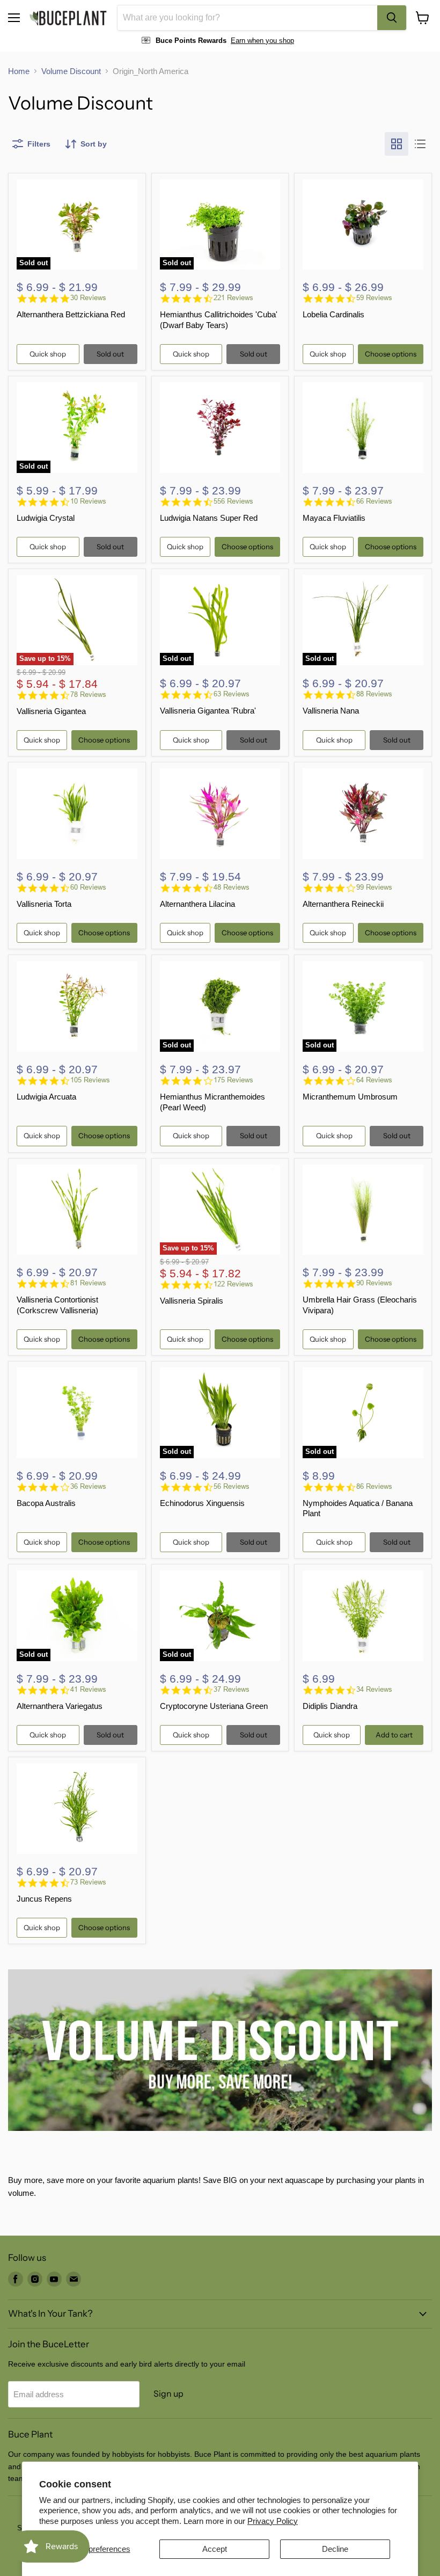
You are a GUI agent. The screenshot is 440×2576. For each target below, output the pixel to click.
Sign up (168, 2394)
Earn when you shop (262, 41)
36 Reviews (88, 1486)
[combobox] (247, 18)
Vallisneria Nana (331, 711)
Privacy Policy (273, 2521)
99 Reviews (374, 887)
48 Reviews (232, 887)
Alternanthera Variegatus (60, 1706)
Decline (335, 2549)
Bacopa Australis (46, 1503)
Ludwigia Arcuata (46, 1097)
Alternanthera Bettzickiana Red (71, 314)
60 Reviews (88, 887)
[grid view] (397, 144)
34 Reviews (374, 1689)
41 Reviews (88, 1689)
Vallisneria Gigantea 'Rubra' (208, 711)
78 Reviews (88, 694)
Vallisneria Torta (44, 904)
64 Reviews (374, 1080)
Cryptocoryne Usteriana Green (214, 1706)
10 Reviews (88, 501)
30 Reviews (88, 298)
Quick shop (48, 354)
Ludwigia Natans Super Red (209, 518)
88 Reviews (374, 694)
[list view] (420, 144)
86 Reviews (374, 1486)
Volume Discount (71, 71)
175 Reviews (233, 1080)
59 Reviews (374, 298)
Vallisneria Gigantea (51, 711)
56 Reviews (232, 1486)
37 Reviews (232, 1689)
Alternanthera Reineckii (343, 904)
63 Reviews (232, 694)
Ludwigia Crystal (46, 518)
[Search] (392, 18)
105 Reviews (90, 1080)
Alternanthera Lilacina (197, 904)
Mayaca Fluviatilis (334, 518)
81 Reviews (88, 1283)
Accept (215, 2549)
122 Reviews (233, 1284)
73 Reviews (88, 1882)
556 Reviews (233, 501)
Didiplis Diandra (330, 1706)
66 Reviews (374, 501)
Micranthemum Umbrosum (350, 1097)
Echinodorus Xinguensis (202, 1503)
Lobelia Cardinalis (333, 314)
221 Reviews (233, 298)
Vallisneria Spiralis (192, 1301)
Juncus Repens (44, 1899)
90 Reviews (374, 1283)
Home (19, 71)
